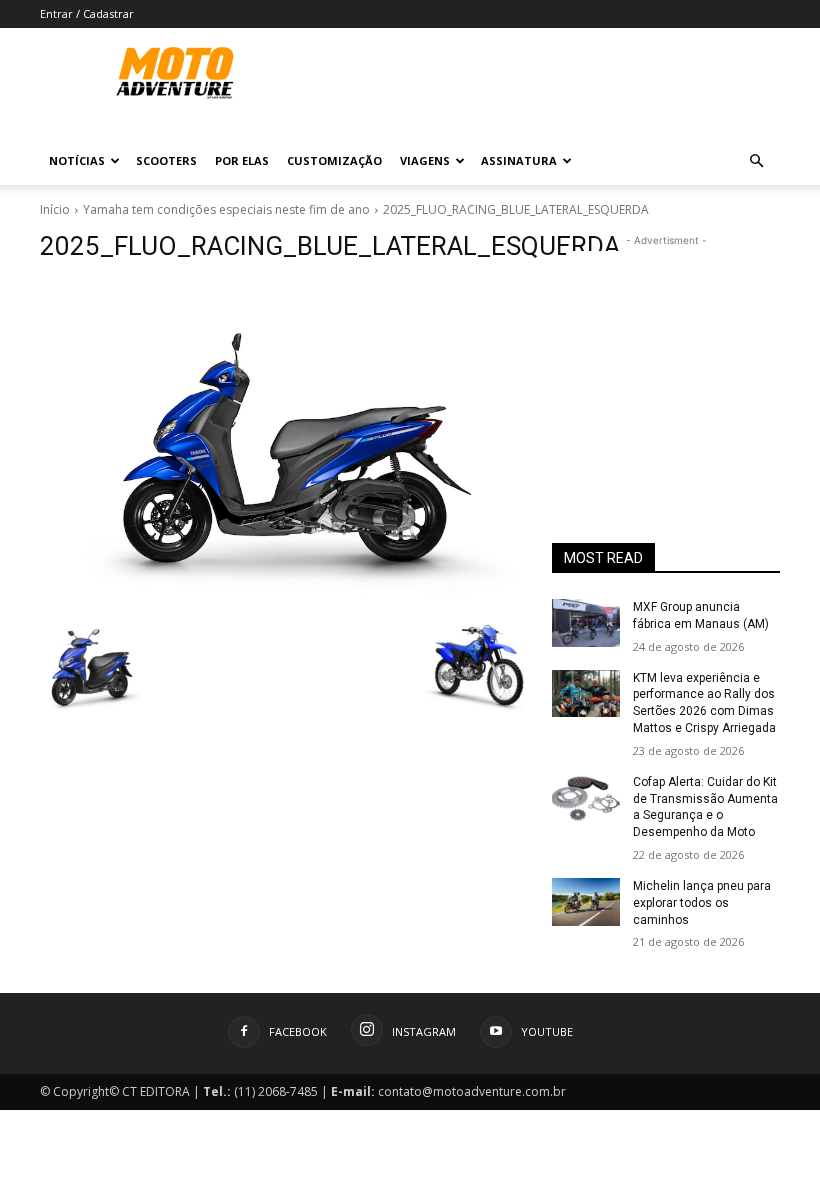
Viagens (425, 160)
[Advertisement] (666, 351)
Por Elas (242, 160)
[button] (756, 161)
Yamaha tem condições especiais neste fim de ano (226, 209)
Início (55, 209)
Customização (334, 160)
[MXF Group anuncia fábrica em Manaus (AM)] (586, 623)
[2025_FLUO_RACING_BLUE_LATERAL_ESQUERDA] (282, 442)
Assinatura (519, 160)
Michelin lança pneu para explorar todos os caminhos (702, 903)
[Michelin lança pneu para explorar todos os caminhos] (586, 902)
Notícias (77, 160)
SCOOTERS (166, 160)
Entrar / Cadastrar (87, 13)
